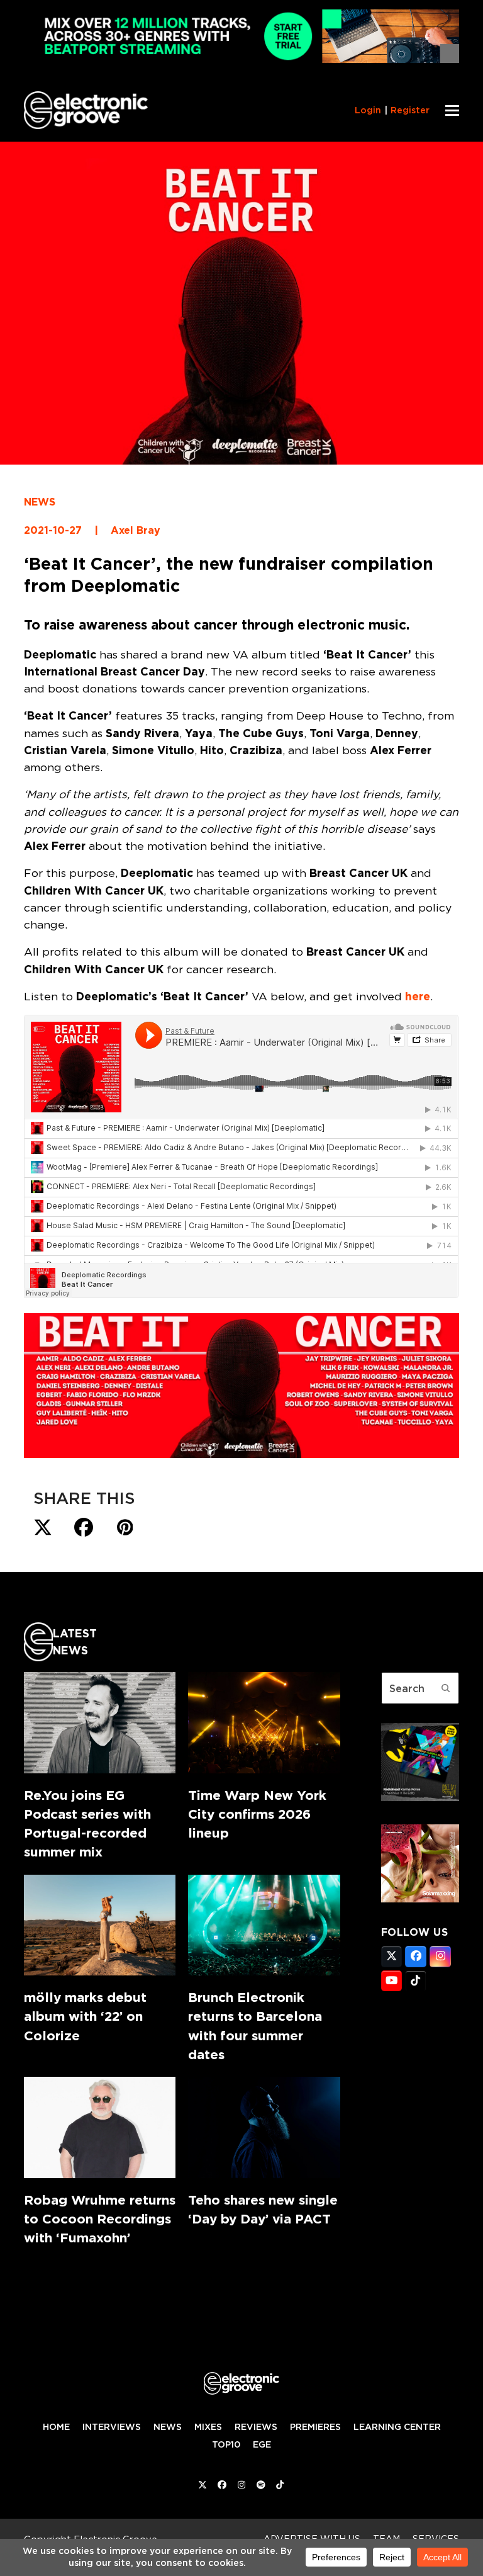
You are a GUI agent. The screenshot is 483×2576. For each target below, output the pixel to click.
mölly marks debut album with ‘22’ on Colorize (85, 2016)
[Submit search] (446, 1688)
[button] (452, 110)
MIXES (208, 2427)
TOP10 (226, 2444)
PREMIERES (315, 2427)
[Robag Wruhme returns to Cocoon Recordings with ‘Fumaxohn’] (100, 2127)
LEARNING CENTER (397, 2427)
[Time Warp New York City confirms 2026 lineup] (264, 1723)
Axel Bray (136, 530)
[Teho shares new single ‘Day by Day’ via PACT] (264, 2127)
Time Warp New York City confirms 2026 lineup (257, 1814)
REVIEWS (256, 2427)
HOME (56, 2427)
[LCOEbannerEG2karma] (420, 1797)
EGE (262, 2444)
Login (368, 110)
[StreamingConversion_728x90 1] (241, 59)
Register (410, 110)
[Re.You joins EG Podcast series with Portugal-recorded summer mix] (100, 1723)
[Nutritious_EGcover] (420, 1899)
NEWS (40, 502)
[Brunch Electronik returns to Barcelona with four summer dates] (264, 1925)
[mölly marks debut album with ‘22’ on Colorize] (100, 1925)
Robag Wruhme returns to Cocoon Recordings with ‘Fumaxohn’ (100, 2219)
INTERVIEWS (112, 2427)
